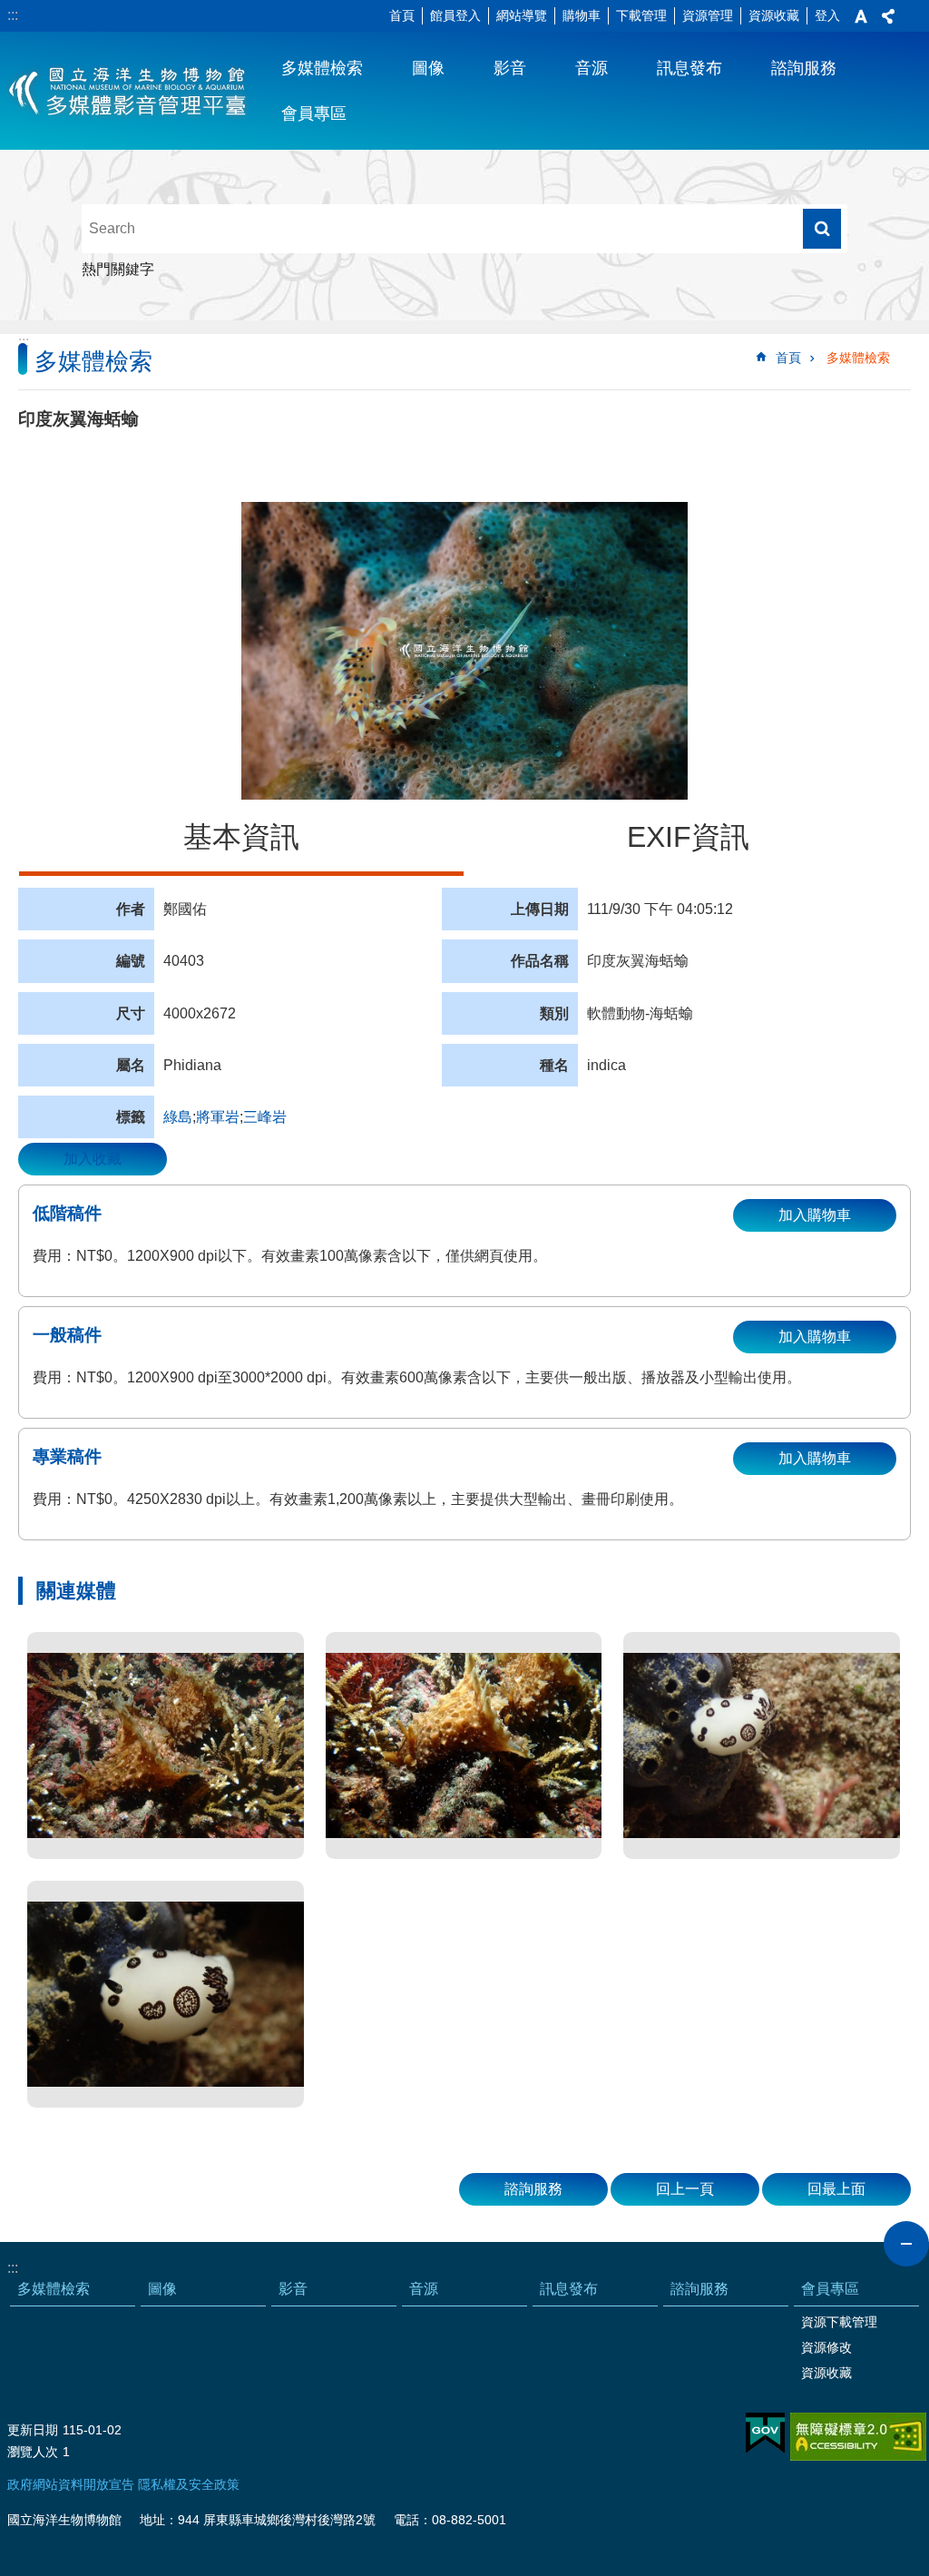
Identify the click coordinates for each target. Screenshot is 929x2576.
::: (13, 15)
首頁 (402, 15)
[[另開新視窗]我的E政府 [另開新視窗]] (765, 2433)
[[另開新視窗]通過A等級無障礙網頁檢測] (858, 2437)
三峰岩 (265, 1117)
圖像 (428, 68)
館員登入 (455, 15)
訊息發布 (689, 68)
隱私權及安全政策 (189, 2484)
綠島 (178, 1117)
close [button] (906, 2244)
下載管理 (641, 15)
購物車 (582, 15)
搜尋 (822, 229)
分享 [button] (888, 16)
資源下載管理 (839, 2322)
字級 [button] (861, 16)
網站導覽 (522, 15)
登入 (827, 15)
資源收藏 (774, 15)
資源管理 (708, 15)
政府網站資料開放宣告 (71, 2484)
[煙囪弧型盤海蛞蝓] (762, 1745)
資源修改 (826, 2347)
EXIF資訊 (688, 837)
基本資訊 (241, 837)
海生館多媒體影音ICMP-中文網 (128, 91)
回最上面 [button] (836, 2189)
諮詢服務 (804, 68)
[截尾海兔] (166, 1745)
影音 (510, 68)
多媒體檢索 (322, 68)
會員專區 (314, 113)
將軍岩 (218, 1117)
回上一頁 (685, 2189)
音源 (592, 68)
